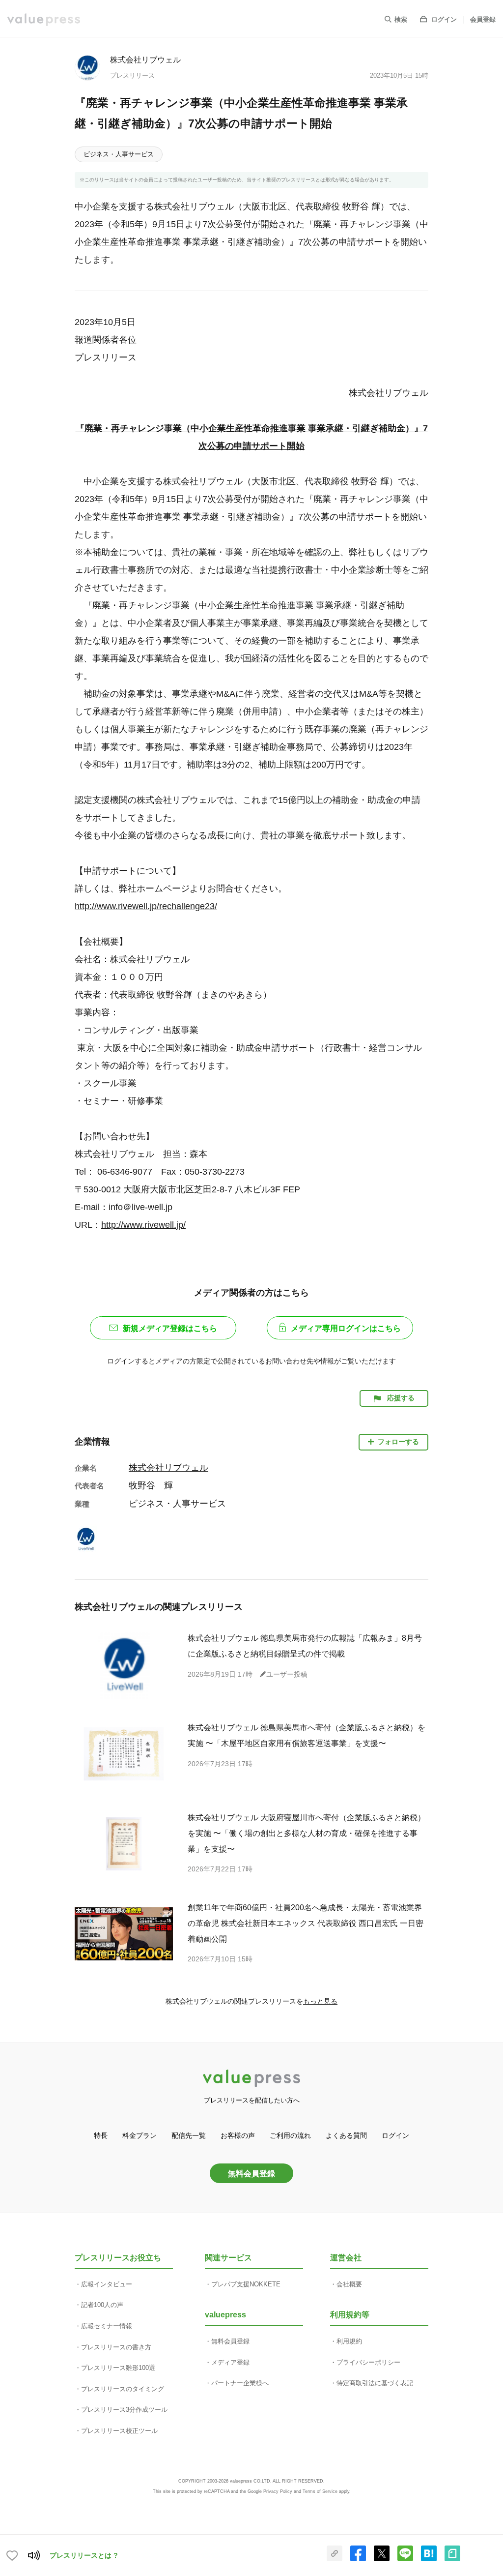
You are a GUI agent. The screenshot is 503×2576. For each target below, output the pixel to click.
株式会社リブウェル (145, 59)
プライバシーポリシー (368, 2362)
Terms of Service (320, 2491)
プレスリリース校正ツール (119, 2431)
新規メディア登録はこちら (170, 1328)
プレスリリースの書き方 (116, 2347)
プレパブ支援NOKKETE (246, 2284)
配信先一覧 (189, 2135)
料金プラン (140, 2135)
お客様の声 (238, 2135)
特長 (101, 2135)
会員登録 (483, 19)
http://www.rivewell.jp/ (143, 1225)
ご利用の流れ (290, 2135)
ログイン (444, 19)
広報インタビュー (107, 2284)
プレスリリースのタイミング (123, 2389)
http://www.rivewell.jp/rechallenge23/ (146, 906)
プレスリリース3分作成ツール (124, 2410)
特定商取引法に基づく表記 (375, 2383)
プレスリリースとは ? (84, 2555)
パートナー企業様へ (240, 2383)
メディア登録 (230, 2362)
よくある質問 (346, 2135)
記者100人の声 (102, 2305)
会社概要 (349, 2284)
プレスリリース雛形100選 (118, 2368)
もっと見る (320, 2001)
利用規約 (349, 2341)
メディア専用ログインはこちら (346, 1328)
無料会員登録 (251, 2173)
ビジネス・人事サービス (119, 154)
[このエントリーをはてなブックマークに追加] (429, 2559)
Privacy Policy (278, 2491)
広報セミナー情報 (107, 2326)
